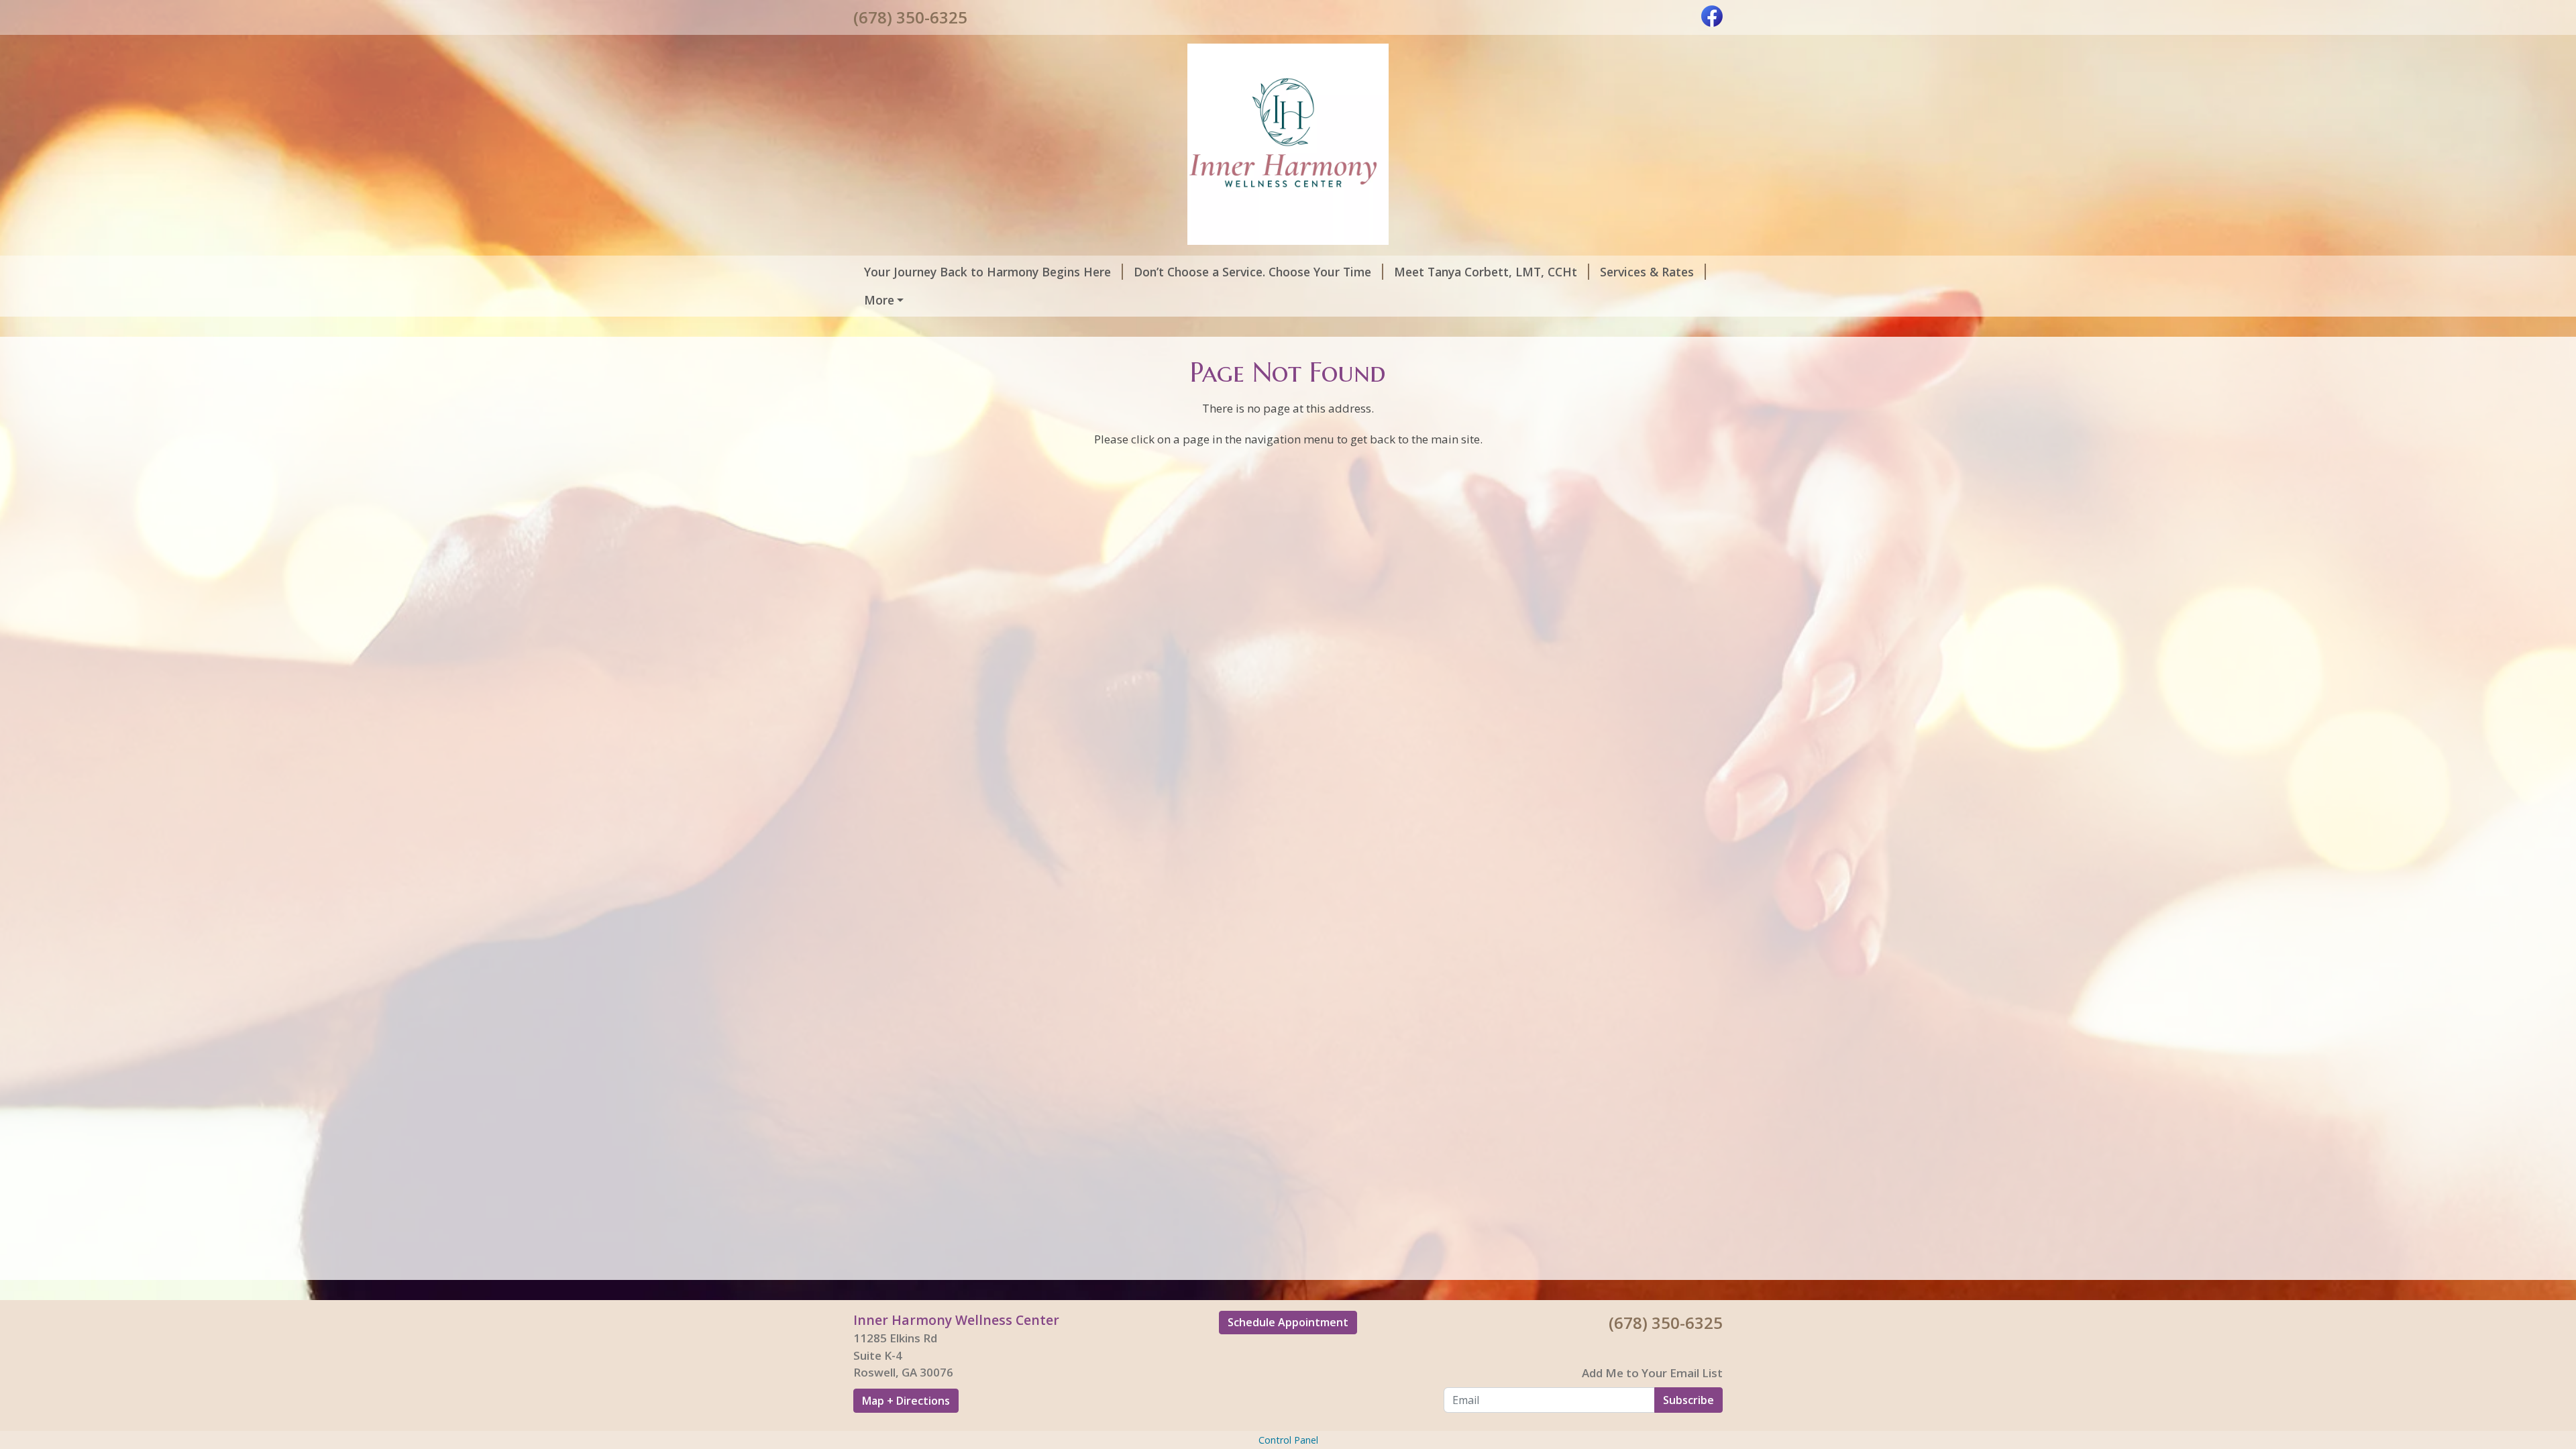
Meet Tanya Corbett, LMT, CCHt (1486, 272)
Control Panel (1288, 1440)
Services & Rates (1647, 272)
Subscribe (1688, 1400)
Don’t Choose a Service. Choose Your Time (1252, 272)
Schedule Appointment (1288, 1322)
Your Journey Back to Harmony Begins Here (987, 272)
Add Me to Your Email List (1652, 1373)
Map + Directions (906, 1401)
